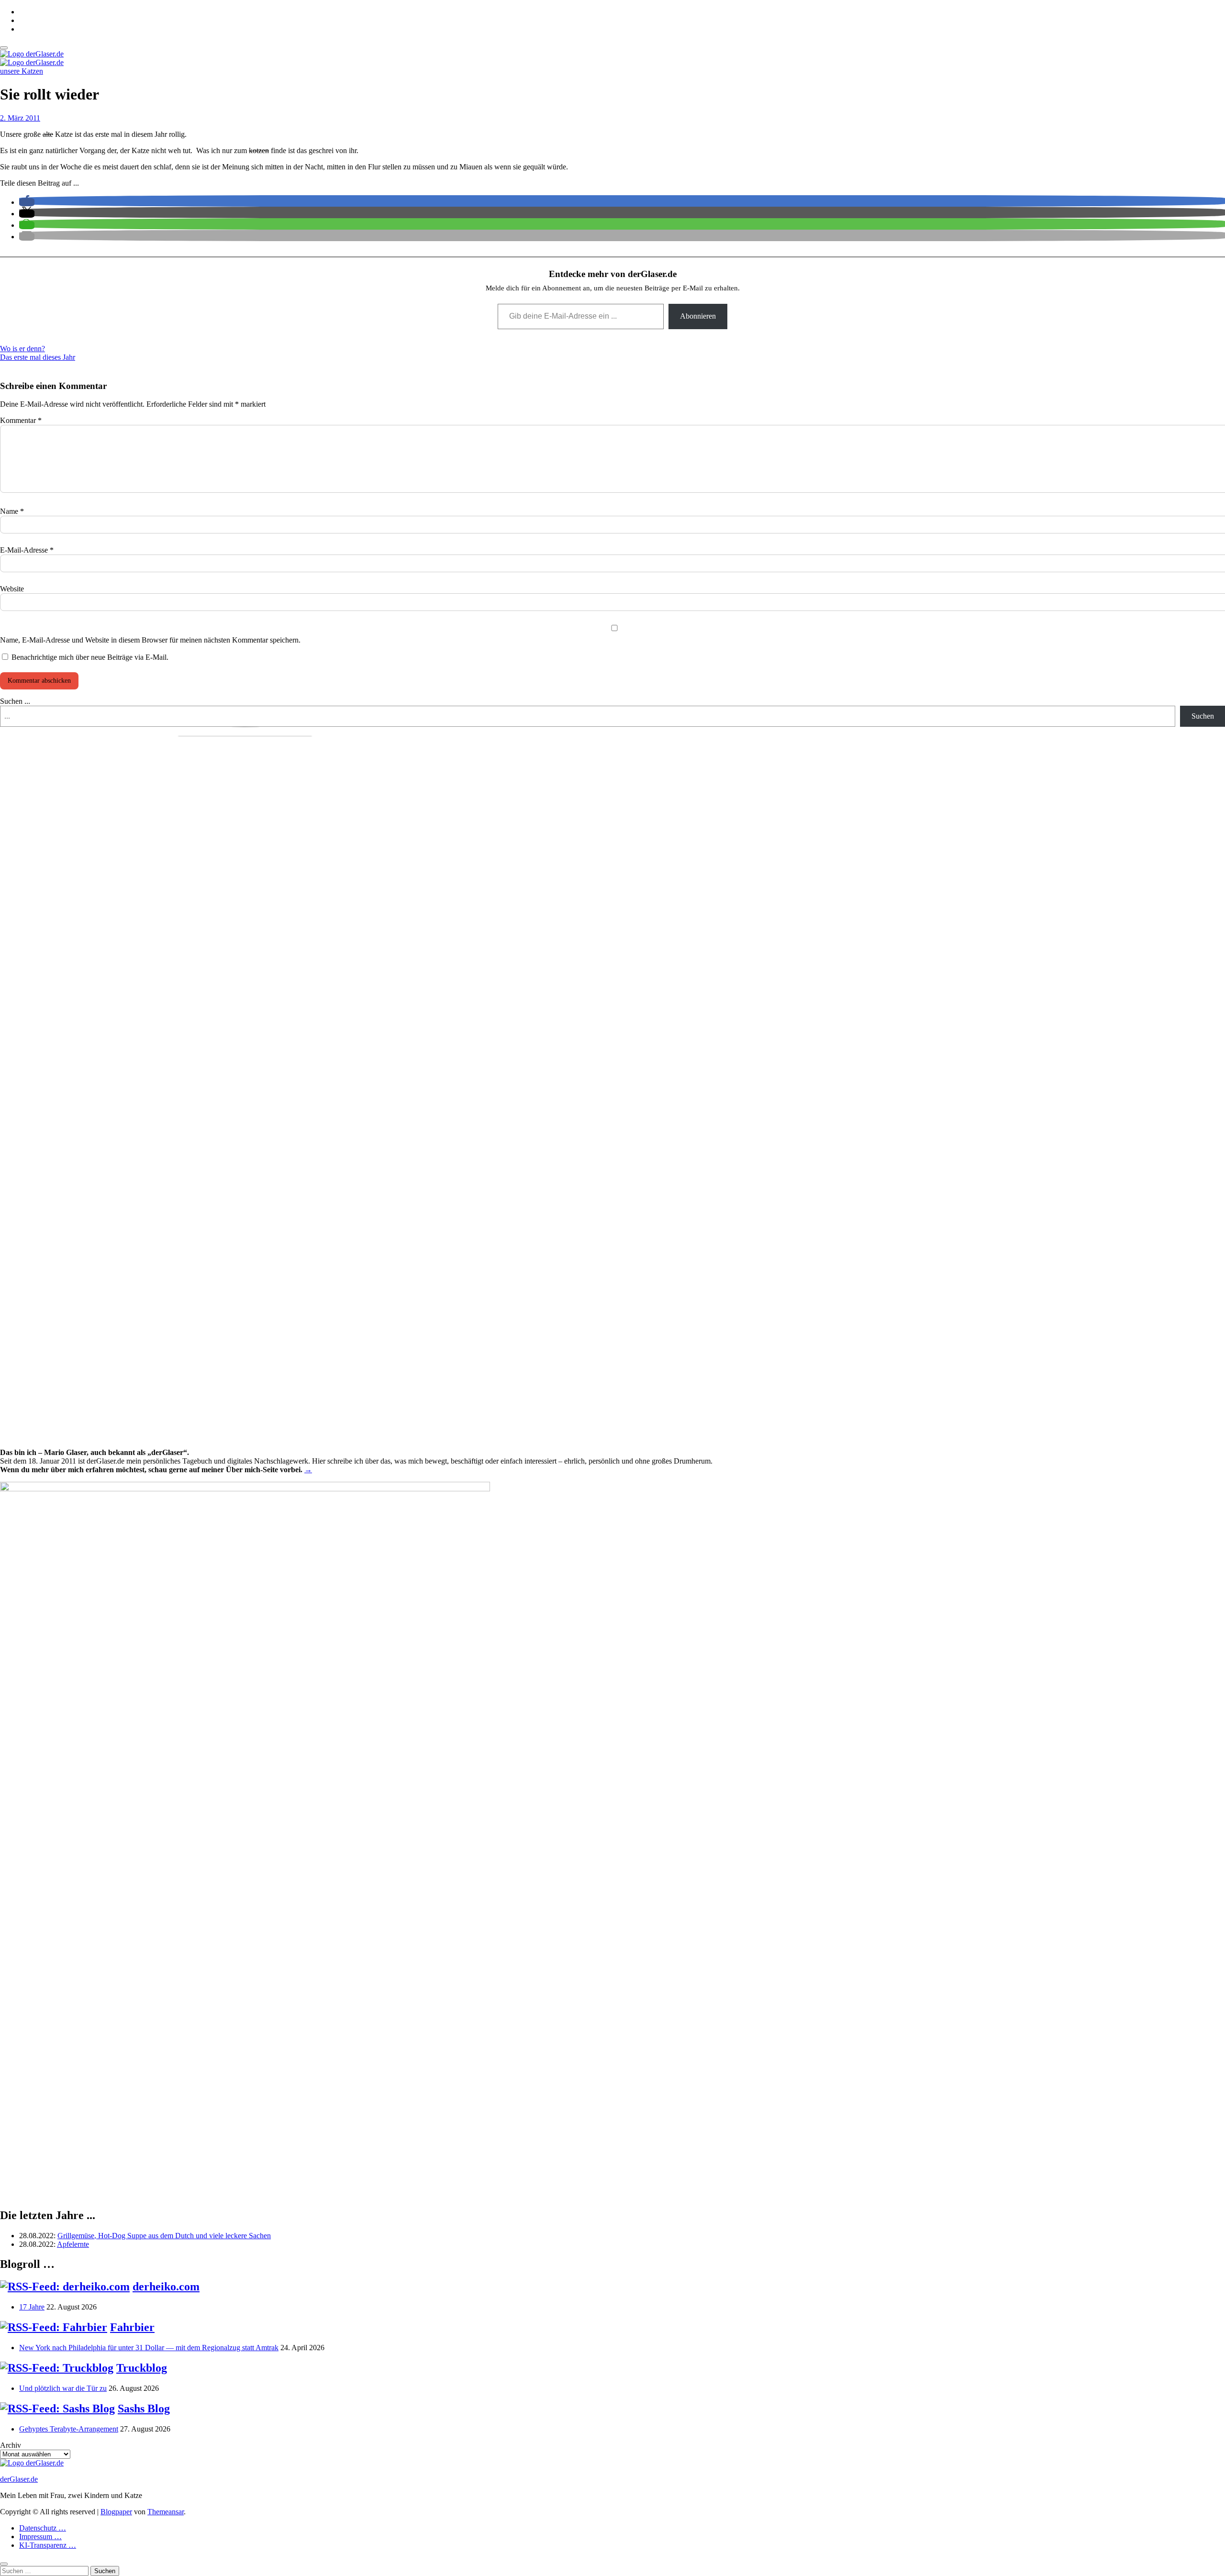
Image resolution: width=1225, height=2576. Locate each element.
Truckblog (142, 2368)
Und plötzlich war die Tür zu (63, 2388)
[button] (27, 202)
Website (12, 589)
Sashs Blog (144, 2409)
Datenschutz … (43, 2528)
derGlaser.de (19, 2479)
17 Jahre (32, 2307)
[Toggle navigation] (4, 48)
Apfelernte (73, 2244)
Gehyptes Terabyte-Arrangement (69, 2429)
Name (12, 511)
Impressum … (40, 2537)
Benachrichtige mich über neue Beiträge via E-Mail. (90, 657)
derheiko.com (166, 2287)
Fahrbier (132, 2327)
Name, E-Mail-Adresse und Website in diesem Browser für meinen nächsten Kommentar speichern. (150, 640)
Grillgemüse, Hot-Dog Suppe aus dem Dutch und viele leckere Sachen (164, 2236)
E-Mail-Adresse (27, 550)
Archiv (11, 2445)
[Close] (4, 2564)
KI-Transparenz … (48, 2545)
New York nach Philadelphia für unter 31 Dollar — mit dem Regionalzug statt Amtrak (149, 2348)
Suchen (1203, 716)
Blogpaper (116, 2512)
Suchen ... (15, 701)
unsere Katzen (22, 71)
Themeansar (166, 2512)
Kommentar (21, 420)
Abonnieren (698, 316)
